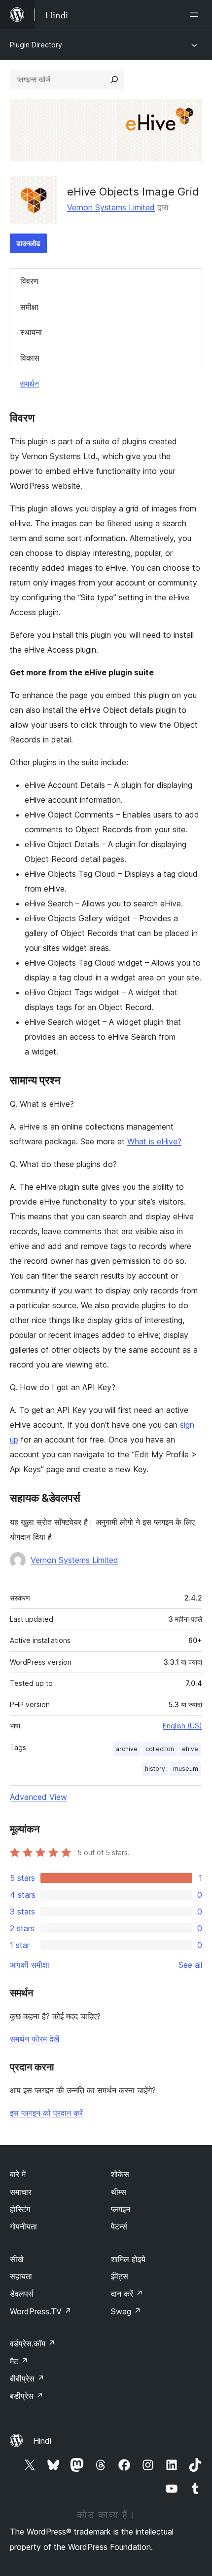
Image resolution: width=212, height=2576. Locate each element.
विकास (30, 358)
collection (160, 1749)
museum (186, 1769)
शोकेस (120, 2174)
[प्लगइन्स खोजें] (114, 79)
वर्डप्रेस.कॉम (33, 2343)
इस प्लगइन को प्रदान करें (46, 2113)
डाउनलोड (28, 243)
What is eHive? (154, 1141)
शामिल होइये (128, 2259)
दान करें (127, 2294)
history (155, 1769)
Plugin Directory (36, 45)
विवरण (29, 281)
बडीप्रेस (27, 2396)
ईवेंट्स (120, 2276)
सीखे (17, 2259)
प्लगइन (121, 2209)
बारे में (18, 2174)
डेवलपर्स (22, 2294)
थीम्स (119, 2192)
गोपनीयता (23, 2226)
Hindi (42, 2441)
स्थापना (31, 332)
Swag (126, 2311)
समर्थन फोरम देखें (35, 2039)
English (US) (182, 1726)
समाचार (21, 2192)
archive (127, 1749)
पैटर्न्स (119, 2226)
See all (190, 1965)
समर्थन (29, 384)
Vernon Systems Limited (111, 207)
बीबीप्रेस (27, 2379)
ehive (190, 1749)
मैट (19, 2361)
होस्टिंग (20, 2209)
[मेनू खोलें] (196, 15)
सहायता (21, 2276)
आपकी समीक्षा (30, 1965)
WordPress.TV (41, 2311)
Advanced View (38, 1797)
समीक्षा (29, 307)
